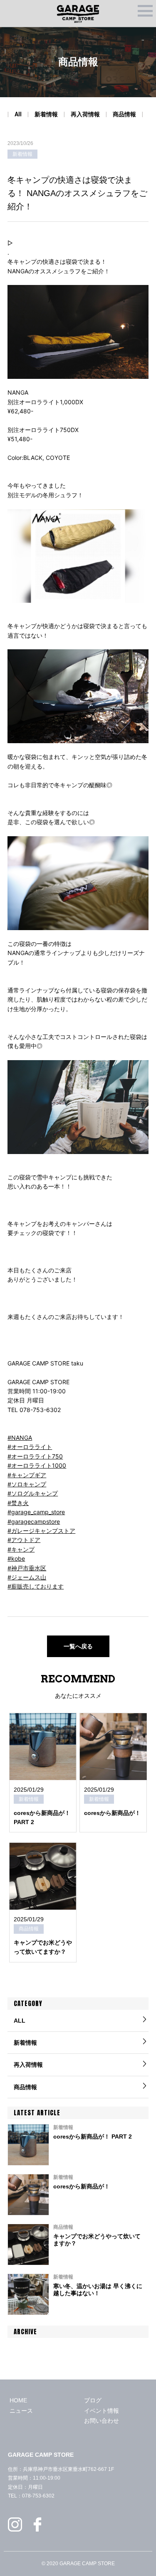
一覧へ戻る (78, 1646)
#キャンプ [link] (21, 1549)
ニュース (21, 2411)
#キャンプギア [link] (27, 1475)
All (18, 114)
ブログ (93, 2400)
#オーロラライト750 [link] (35, 1456)
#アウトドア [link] (24, 1540)
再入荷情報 (85, 114)
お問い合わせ (102, 2421)
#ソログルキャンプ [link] (33, 1493)
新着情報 (46, 114)
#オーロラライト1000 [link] (37, 1465)
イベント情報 (102, 2411)
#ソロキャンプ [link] (27, 1484)
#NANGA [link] (20, 1438)
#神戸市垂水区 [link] (27, 1568)
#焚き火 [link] (18, 1503)
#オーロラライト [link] (30, 1447)
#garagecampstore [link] (34, 1521)
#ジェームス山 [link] (27, 1577)
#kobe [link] (16, 1558)
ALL (20, 2021)
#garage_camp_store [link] (36, 1512)
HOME (18, 2400)
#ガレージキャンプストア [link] (41, 1531)
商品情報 (124, 114)
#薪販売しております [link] (36, 1586)
